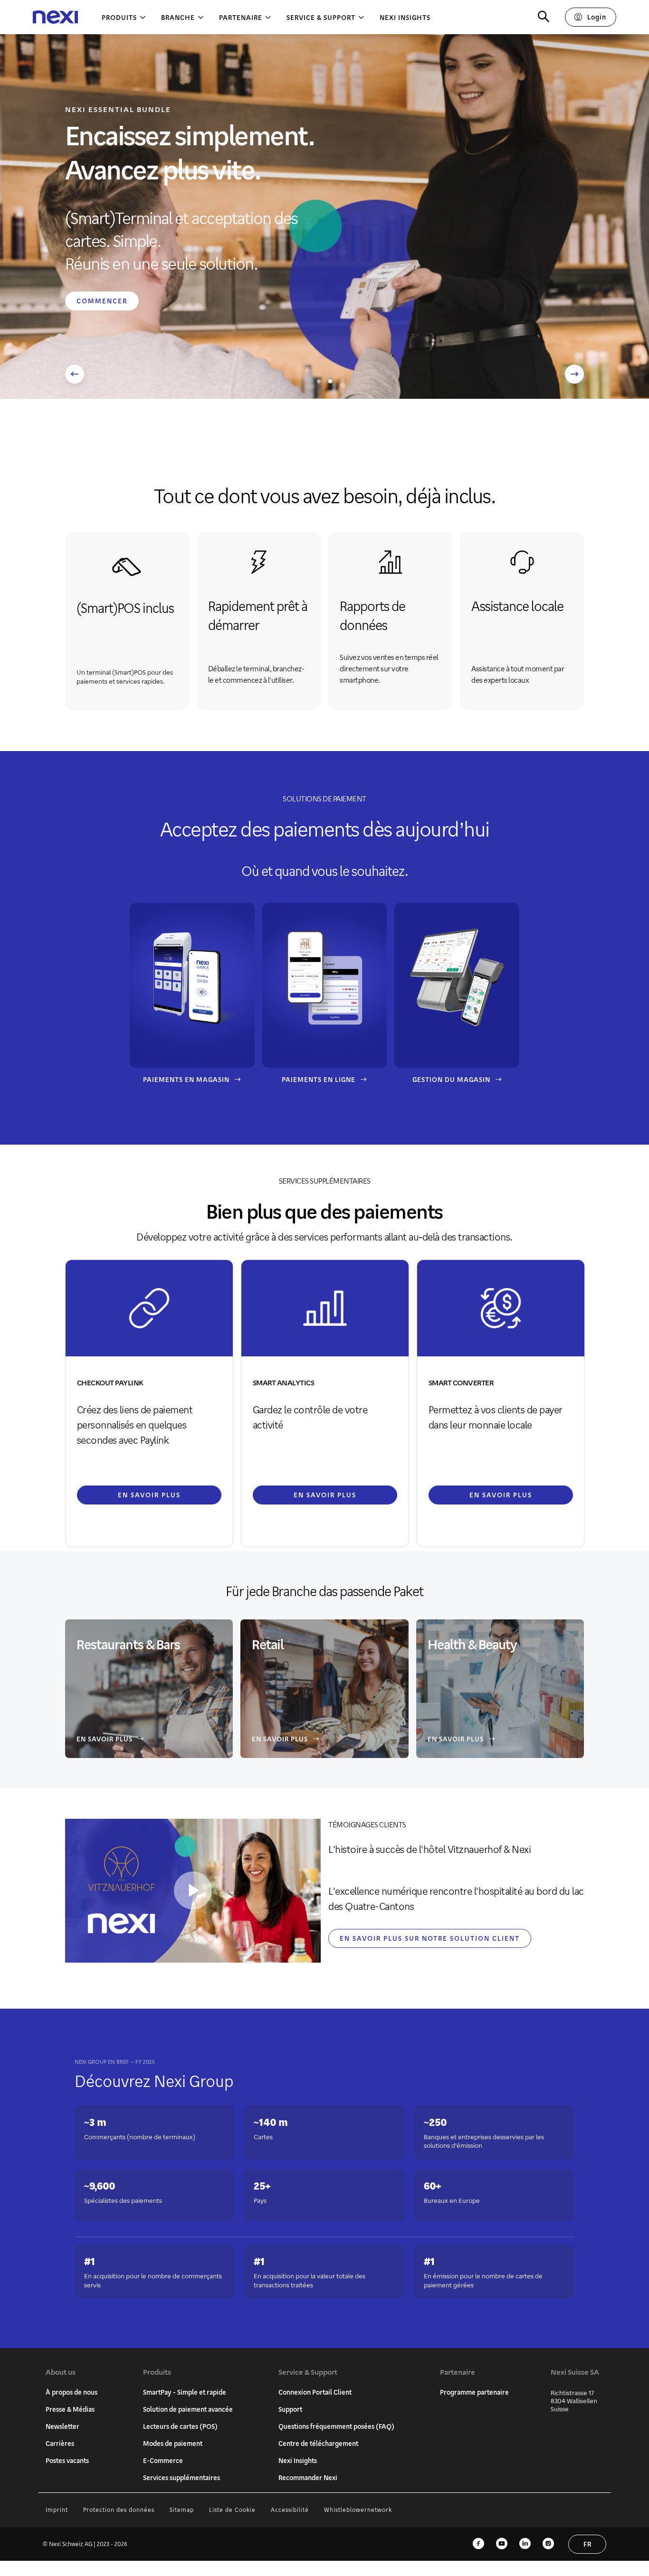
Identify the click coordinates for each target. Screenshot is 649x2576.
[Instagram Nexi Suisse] (548, 2544)
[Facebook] (478, 2544)
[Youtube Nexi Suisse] (502, 2544)
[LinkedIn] (525, 2544)
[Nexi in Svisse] (55, 17)
